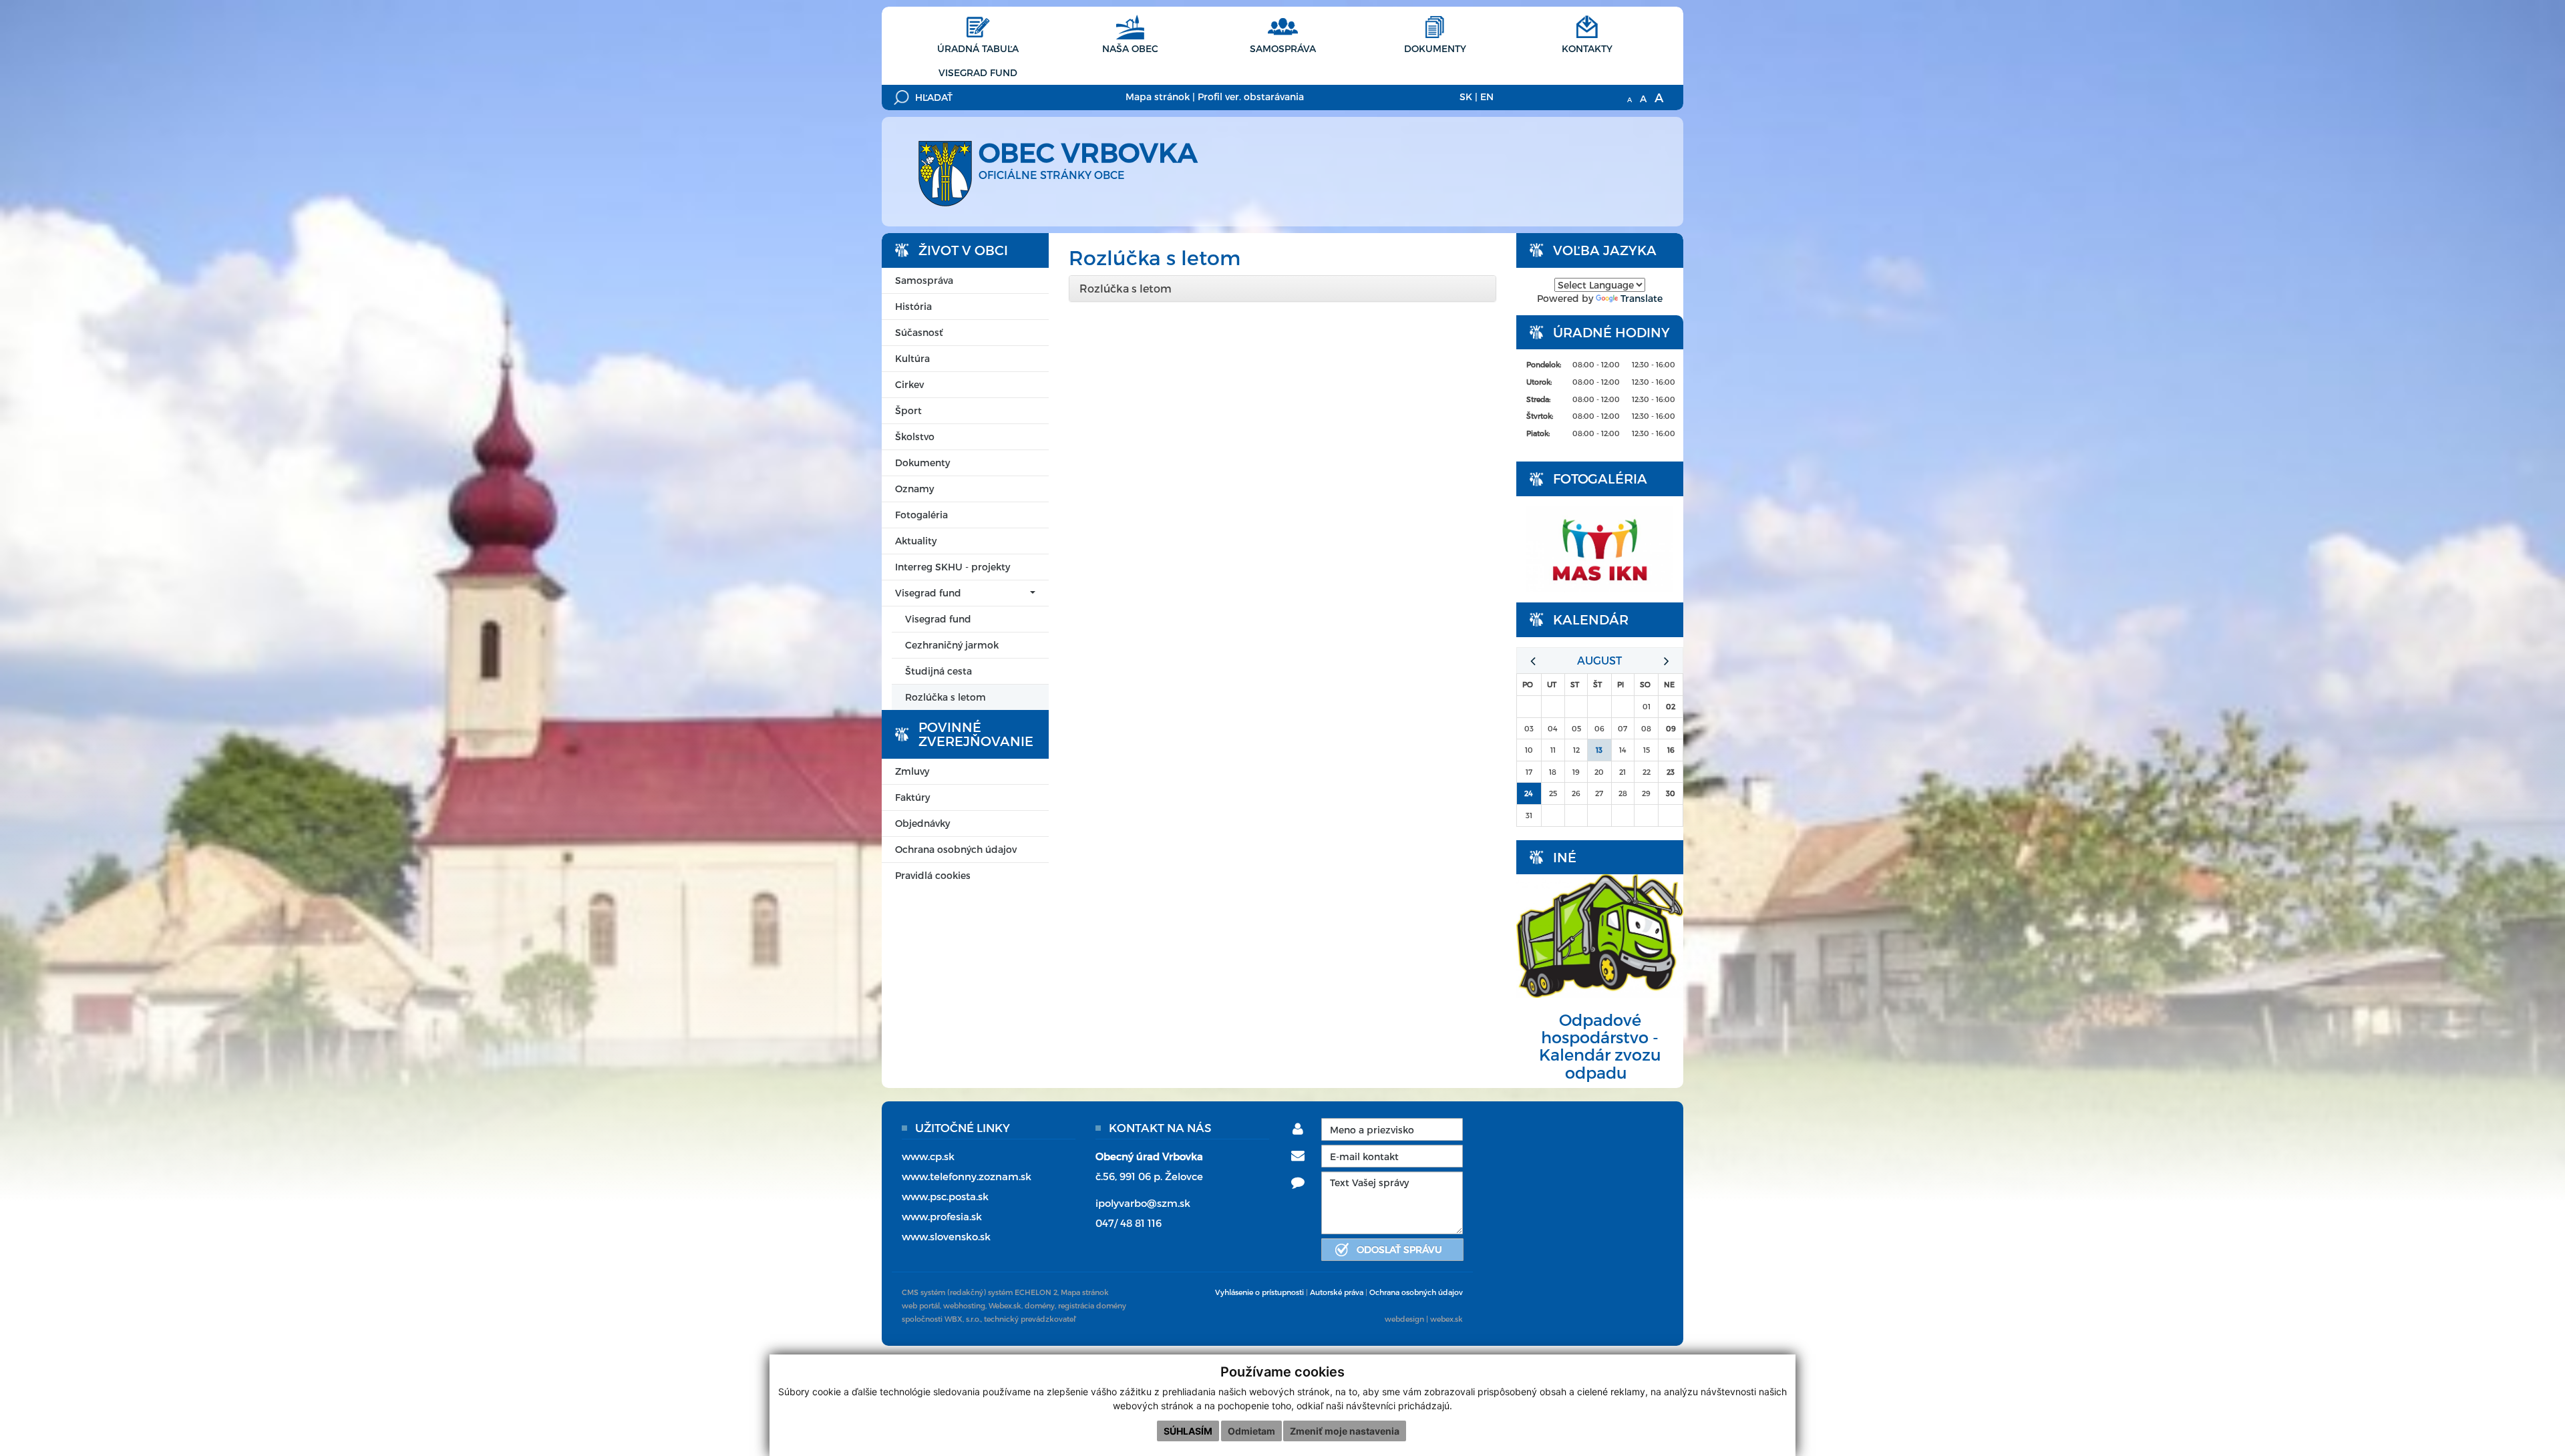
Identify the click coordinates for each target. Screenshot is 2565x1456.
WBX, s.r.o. (963, 1319)
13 (1599, 750)
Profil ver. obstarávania (1251, 97)
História (913, 306)
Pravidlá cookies (933, 875)
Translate (1642, 298)
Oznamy (914, 489)
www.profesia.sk (942, 1216)
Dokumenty (1435, 48)
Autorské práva (1337, 1292)
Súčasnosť (919, 332)
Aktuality (916, 541)
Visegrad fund (978, 72)
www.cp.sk (928, 1156)
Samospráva (1283, 48)
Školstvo (915, 436)
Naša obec (1130, 48)
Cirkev (909, 384)
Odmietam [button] (1251, 1431)
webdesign (1404, 1319)
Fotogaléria (921, 515)
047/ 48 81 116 (1129, 1223)
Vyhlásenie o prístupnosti (1259, 1292)
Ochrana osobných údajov (956, 849)
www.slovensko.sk (946, 1236)
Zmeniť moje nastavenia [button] (1345, 1431)
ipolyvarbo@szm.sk (1143, 1203)
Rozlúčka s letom (946, 697)
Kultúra (912, 358)
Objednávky (922, 823)
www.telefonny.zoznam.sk (967, 1176)
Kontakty (1587, 48)
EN (1487, 97)
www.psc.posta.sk (945, 1196)
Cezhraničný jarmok (952, 645)
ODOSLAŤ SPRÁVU (1399, 1249)
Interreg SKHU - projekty (953, 567)
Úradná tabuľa (978, 48)
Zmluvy (912, 771)
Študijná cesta (938, 671)
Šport (908, 410)
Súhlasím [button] (1188, 1431)
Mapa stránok (1158, 97)
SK (1466, 97)
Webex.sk (1005, 1305)
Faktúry (912, 797)
